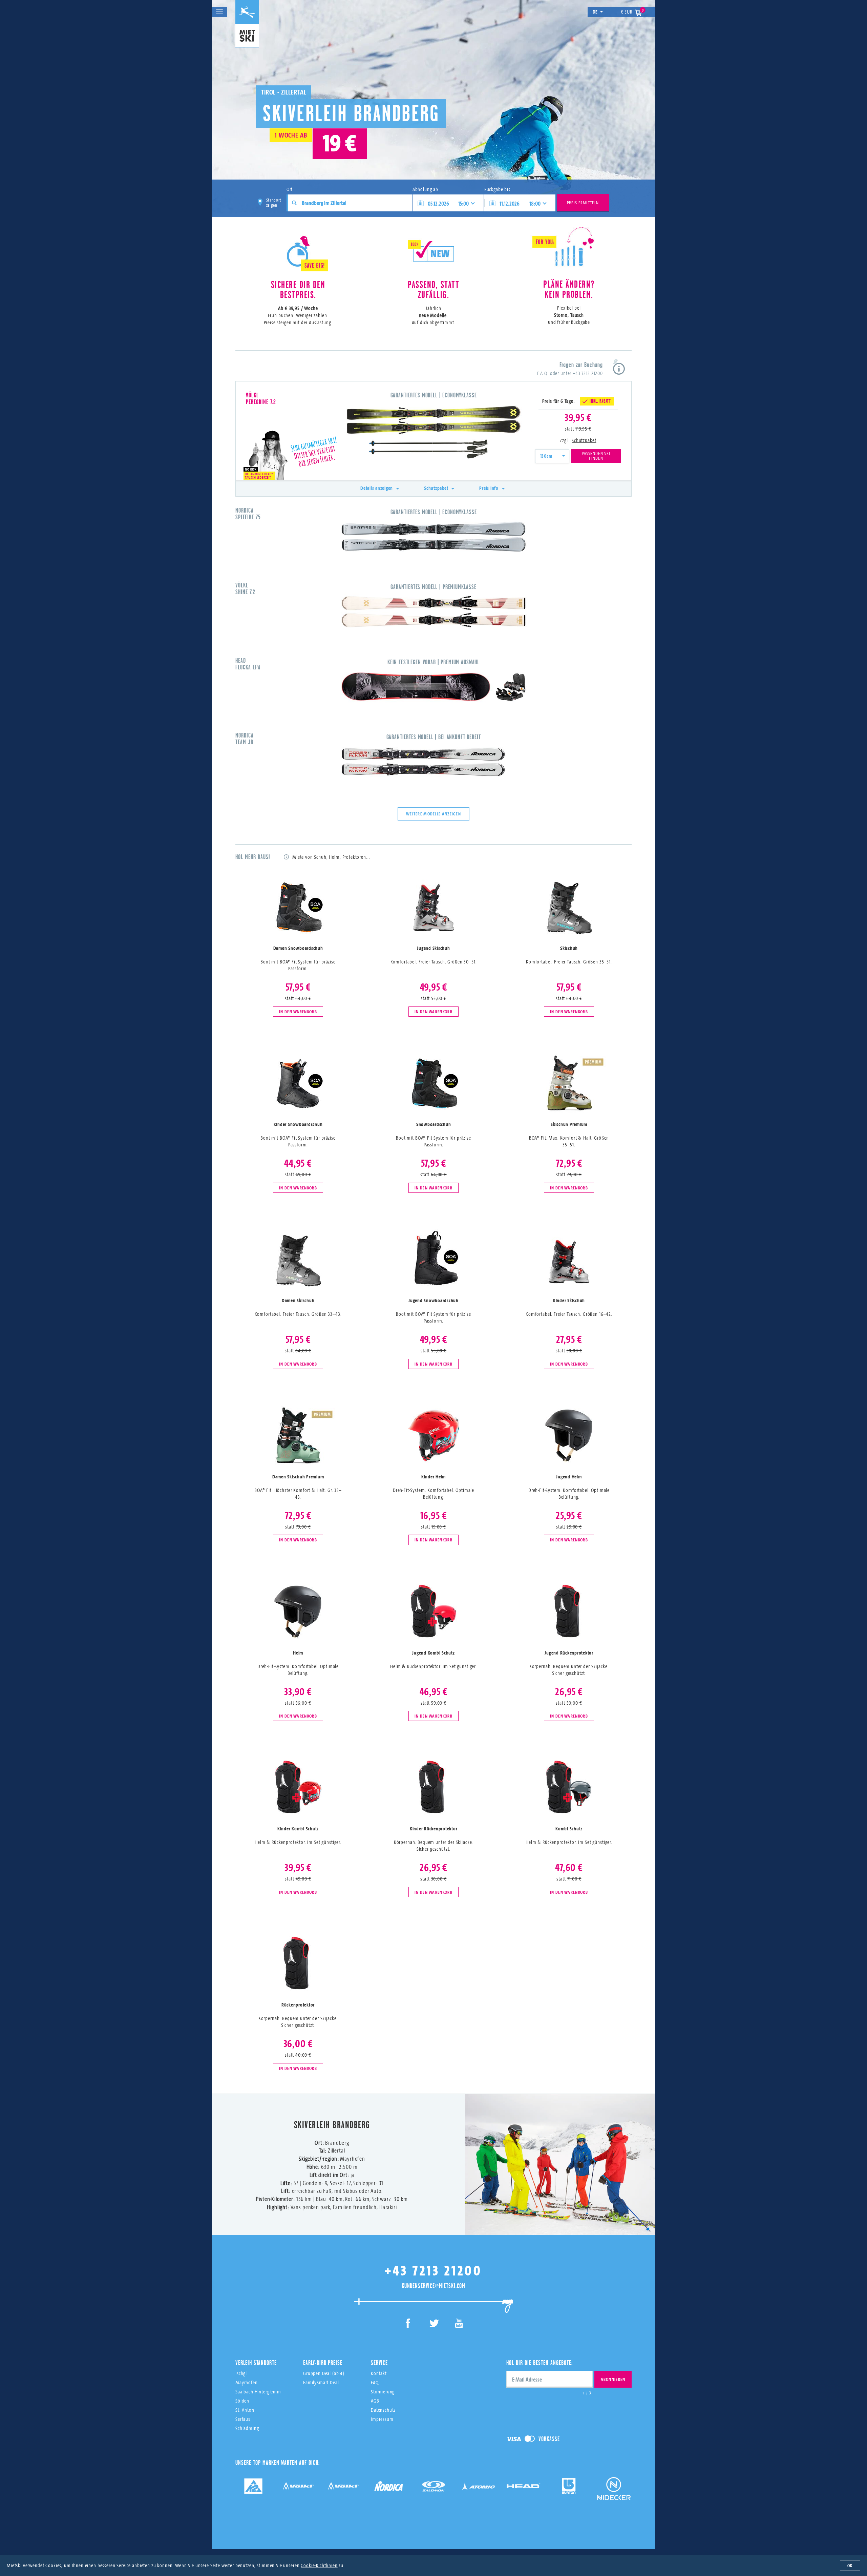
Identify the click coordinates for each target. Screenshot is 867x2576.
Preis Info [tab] (489, 488)
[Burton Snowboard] (569, 2488)
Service (379, 2363)
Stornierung (383, 2392)
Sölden (242, 2401)
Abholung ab (425, 189)
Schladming (247, 2428)
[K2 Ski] (253, 2488)
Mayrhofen (247, 2382)
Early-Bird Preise (323, 2363)
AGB (375, 2401)
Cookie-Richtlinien (319, 2565)
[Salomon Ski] (433, 2488)
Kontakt (379, 2373)
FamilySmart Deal (321, 2382)
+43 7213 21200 (588, 373)
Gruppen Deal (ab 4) (324, 2373)
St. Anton (245, 2410)
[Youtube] (459, 2324)
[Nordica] (388, 2488)
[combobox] (552, 456)
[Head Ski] (524, 2488)
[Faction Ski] (298, 2488)
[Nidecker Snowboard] (614, 2494)
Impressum (382, 2419)
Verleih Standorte (256, 2363)
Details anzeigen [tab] (377, 488)
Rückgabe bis (497, 189)
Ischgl (241, 2373)
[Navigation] (219, 12)
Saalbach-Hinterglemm (258, 2392)
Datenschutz (383, 2410)
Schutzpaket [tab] (436, 488)
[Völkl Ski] (343, 2488)
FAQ (375, 2382)
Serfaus (243, 2419)
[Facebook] (408, 2324)
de (595, 12)
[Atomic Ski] (479, 2488)
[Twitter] (434, 2324)
